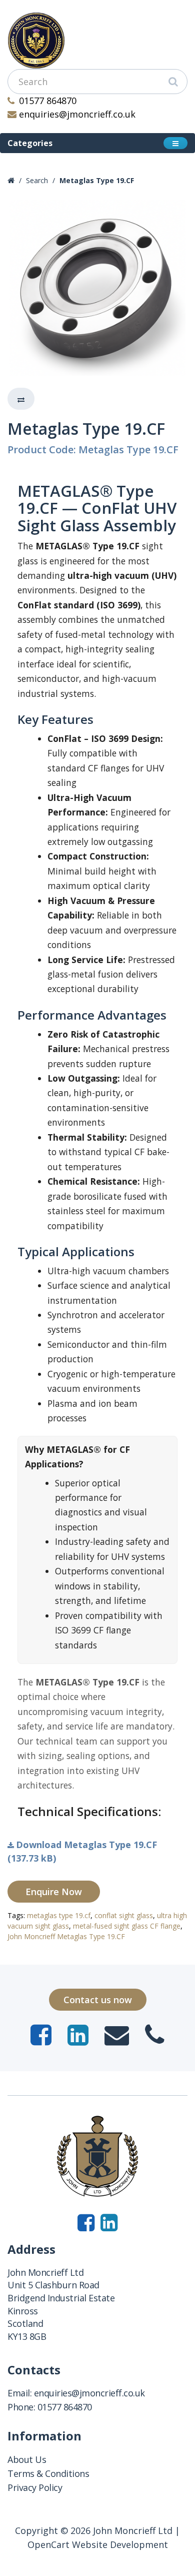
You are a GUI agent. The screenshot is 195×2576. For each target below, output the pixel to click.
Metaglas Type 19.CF (97, 180)
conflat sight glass (124, 1915)
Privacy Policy (35, 2487)
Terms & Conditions (48, 2473)
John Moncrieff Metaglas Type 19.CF (66, 1936)
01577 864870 (48, 101)
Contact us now (98, 2000)
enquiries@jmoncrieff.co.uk (77, 114)
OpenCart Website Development (98, 2544)
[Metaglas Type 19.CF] (97, 288)
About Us (27, 2459)
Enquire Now (54, 1892)
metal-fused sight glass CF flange (127, 1926)
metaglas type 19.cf (59, 1915)
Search (37, 180)
